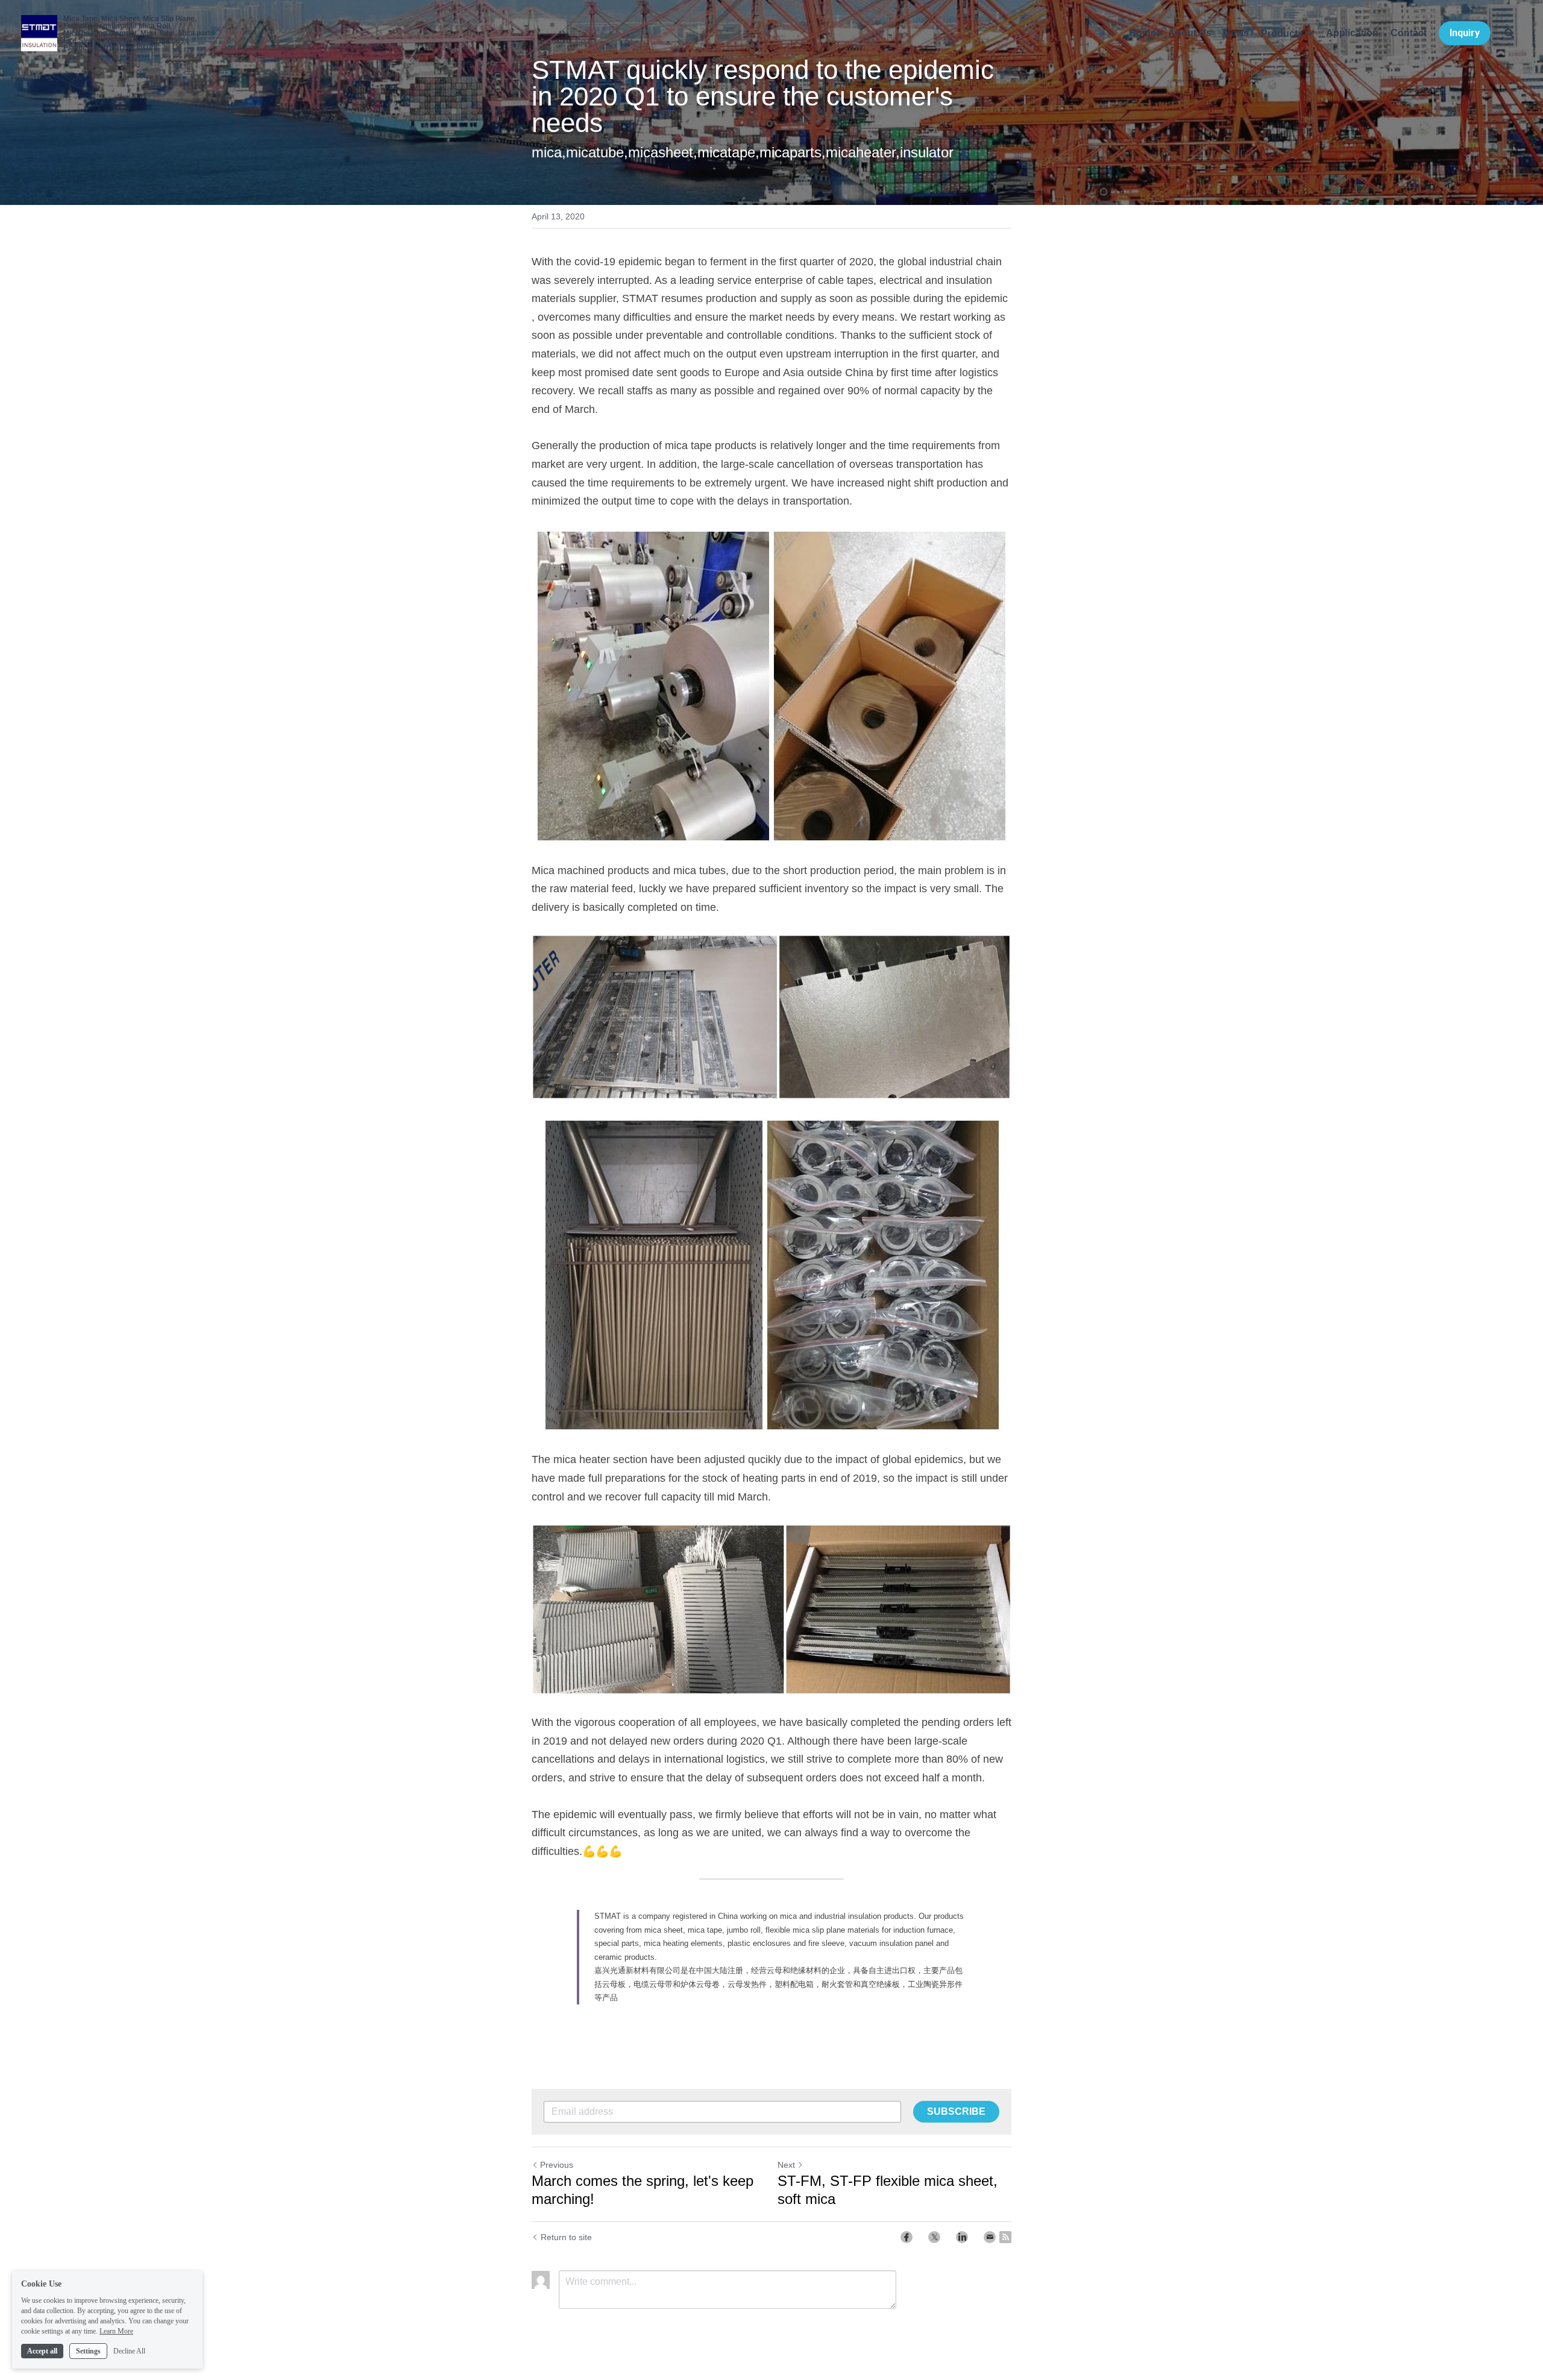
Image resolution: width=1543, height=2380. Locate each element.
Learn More (116, 2331)
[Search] (1509, 33)
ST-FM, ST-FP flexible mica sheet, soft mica (888, 2190)
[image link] (771, 686)
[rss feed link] (1005, 2237)
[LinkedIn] (962, 2237)
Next (786, 2165)
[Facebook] (907, 2237)
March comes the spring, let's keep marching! (643, 2190)
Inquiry (1465, 33)
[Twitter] (934, 2237)
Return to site (566, 2237)
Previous (557, 2165)
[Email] (990, 2237)
